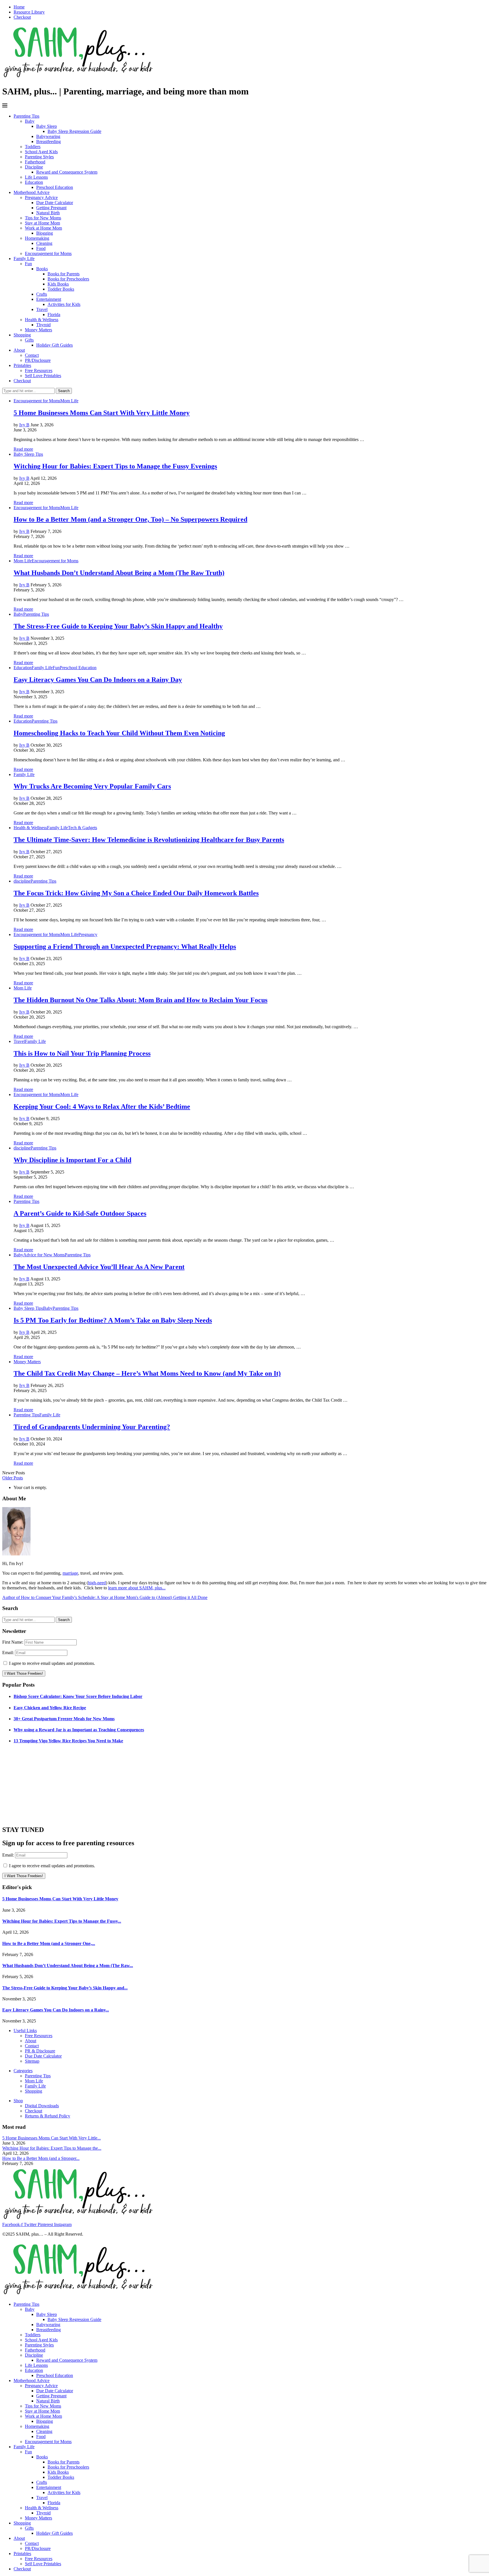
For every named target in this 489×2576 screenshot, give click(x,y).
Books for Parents (64, 274)
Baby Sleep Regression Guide (74, 131)
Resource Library (29, 12)
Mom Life (34, 2081)
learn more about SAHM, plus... (137, 1588)
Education (34, 182)
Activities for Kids (64, 304)
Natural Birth (48, 213)
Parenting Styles (39, 157)
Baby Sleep (47, 126)
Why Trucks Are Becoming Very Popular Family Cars (92, 786)
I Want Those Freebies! (24, 1673)
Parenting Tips (26, 116)
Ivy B (24, 425)
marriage (70, 1573)
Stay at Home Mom (42, 223)
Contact (32, 355)
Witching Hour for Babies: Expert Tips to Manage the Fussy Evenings (115, 466)
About (19, 350)
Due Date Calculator (55, 203)
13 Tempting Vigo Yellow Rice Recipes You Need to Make (68, 1741)
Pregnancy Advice (41, 197)
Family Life (24, 259)
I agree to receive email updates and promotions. (52, 1663)
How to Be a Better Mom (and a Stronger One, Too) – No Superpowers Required (130, 519)
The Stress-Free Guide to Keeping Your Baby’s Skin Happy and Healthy (118, 626)
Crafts (42, 294)
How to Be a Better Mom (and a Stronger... (41, 2158)
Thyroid (43, 325)
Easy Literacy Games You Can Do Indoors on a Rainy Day (98, 680)
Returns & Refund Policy (48, 2116)
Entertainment (49, 299)
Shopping (22, 335)
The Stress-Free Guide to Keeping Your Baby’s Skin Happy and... (65, 1988)
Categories (23, 2071)
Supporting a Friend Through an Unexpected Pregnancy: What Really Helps (125, 946)
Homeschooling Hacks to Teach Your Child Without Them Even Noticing (119, 733)
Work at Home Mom (43, 228)
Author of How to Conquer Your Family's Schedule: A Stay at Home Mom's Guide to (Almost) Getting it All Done (105, 1597)
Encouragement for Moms (48, 253)
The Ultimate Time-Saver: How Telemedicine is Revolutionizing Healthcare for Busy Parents (149, 840)
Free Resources (39, 370)
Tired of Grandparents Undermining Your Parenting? (92, 1427)
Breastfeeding (49, 141)
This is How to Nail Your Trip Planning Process (82, 1053)
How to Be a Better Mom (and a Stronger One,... (49, 1943)
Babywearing (48, 136)
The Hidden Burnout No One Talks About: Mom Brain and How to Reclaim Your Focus (141, 1000)
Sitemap (32, 2061)
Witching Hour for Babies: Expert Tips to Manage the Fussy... (62, 1921)
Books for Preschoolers (68, 279)
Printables (22, 365)
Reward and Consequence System (67, 172)
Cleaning (44, 243)
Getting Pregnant (51, 208)
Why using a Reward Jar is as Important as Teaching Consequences (79, 1730)
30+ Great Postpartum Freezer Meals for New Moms (64, 1719)
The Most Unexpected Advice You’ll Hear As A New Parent (99, 1267)
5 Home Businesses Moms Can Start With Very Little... (52, 2138)
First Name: (13, 1642)
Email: (9, 1653)
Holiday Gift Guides (54, 345)
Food (41, 248)
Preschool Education (55, 187)
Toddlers (33, 147)
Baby (30, 121)
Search (64, 391)
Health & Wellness (42, 320)
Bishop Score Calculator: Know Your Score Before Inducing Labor (78, 1696)
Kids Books (58, 284)
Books (42, 269)
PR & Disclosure (40, 2051)
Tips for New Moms (43, 218)
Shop (18, 2101)
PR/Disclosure (38, 360)
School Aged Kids (41, 152)
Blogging (45, 233)
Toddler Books (61, 289)
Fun (28, 264)
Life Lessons (36, 177)
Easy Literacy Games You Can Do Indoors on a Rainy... (56, 2010)
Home (19, 7)
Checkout (22, 17)
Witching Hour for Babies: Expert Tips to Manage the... (52, 2148)
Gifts (29, 340)
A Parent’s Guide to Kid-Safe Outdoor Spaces (80, 1213)
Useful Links (25, 2031)
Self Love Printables (43, 376)
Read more (23, 449)
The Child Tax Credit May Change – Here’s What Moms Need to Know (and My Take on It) (147, 1373)
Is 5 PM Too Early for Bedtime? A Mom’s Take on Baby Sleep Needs (113, 1320)
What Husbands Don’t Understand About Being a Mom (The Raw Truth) (119, 573)
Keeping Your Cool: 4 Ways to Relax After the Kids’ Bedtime (102, 1107)
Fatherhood (35, 162)
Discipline (34, 167)
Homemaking (37, 238)
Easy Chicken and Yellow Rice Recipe (50, 1708)
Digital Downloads (42, 2106)
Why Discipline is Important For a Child (72, 1160)
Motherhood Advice (32, 192)
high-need (97, 1583)
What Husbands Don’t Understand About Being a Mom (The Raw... (68, 1966)
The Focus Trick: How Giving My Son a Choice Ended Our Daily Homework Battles (136, 893)
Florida (54, 315)
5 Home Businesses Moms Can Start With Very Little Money (102, 413)
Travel (42, 309)
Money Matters (38, 330)
